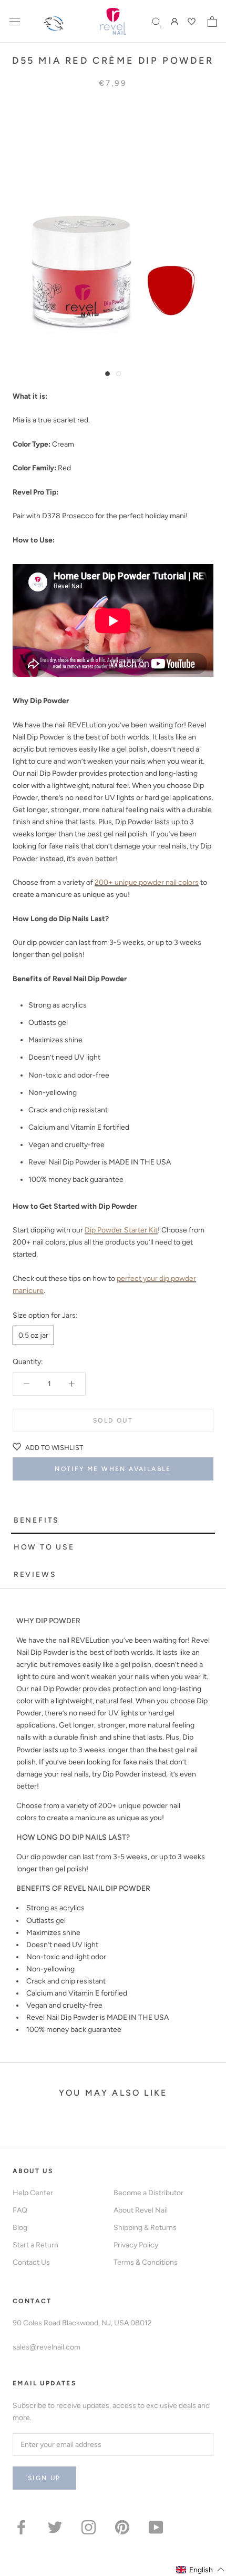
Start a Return (35, 2245)
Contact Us (31, 2262)
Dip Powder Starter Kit (121, 1230)
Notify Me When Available (113, 1469)
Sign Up (44, 2478)
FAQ (20, 2210)
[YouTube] (156, 2527)
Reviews (35, 1575)
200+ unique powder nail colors (147, 882)
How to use (44, 1547)
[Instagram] (89, 2527)
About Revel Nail (141, 2210)
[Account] (174, 21)
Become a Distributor (148, 2193)
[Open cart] (212, 22)
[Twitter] (55, 2527)
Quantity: (28, 1362)
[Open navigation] (15, 21)
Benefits (37, 1520)
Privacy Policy (136, 2245)
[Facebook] (21, 2527)
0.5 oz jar (33, 1335)
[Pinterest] (122, 2527)
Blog (20, 2228)
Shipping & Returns (145, 2228)
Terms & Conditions (146, 2262)
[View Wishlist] (193, 22)
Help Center (33, 2193)
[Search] (157, 21)
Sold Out (113, 1420)
